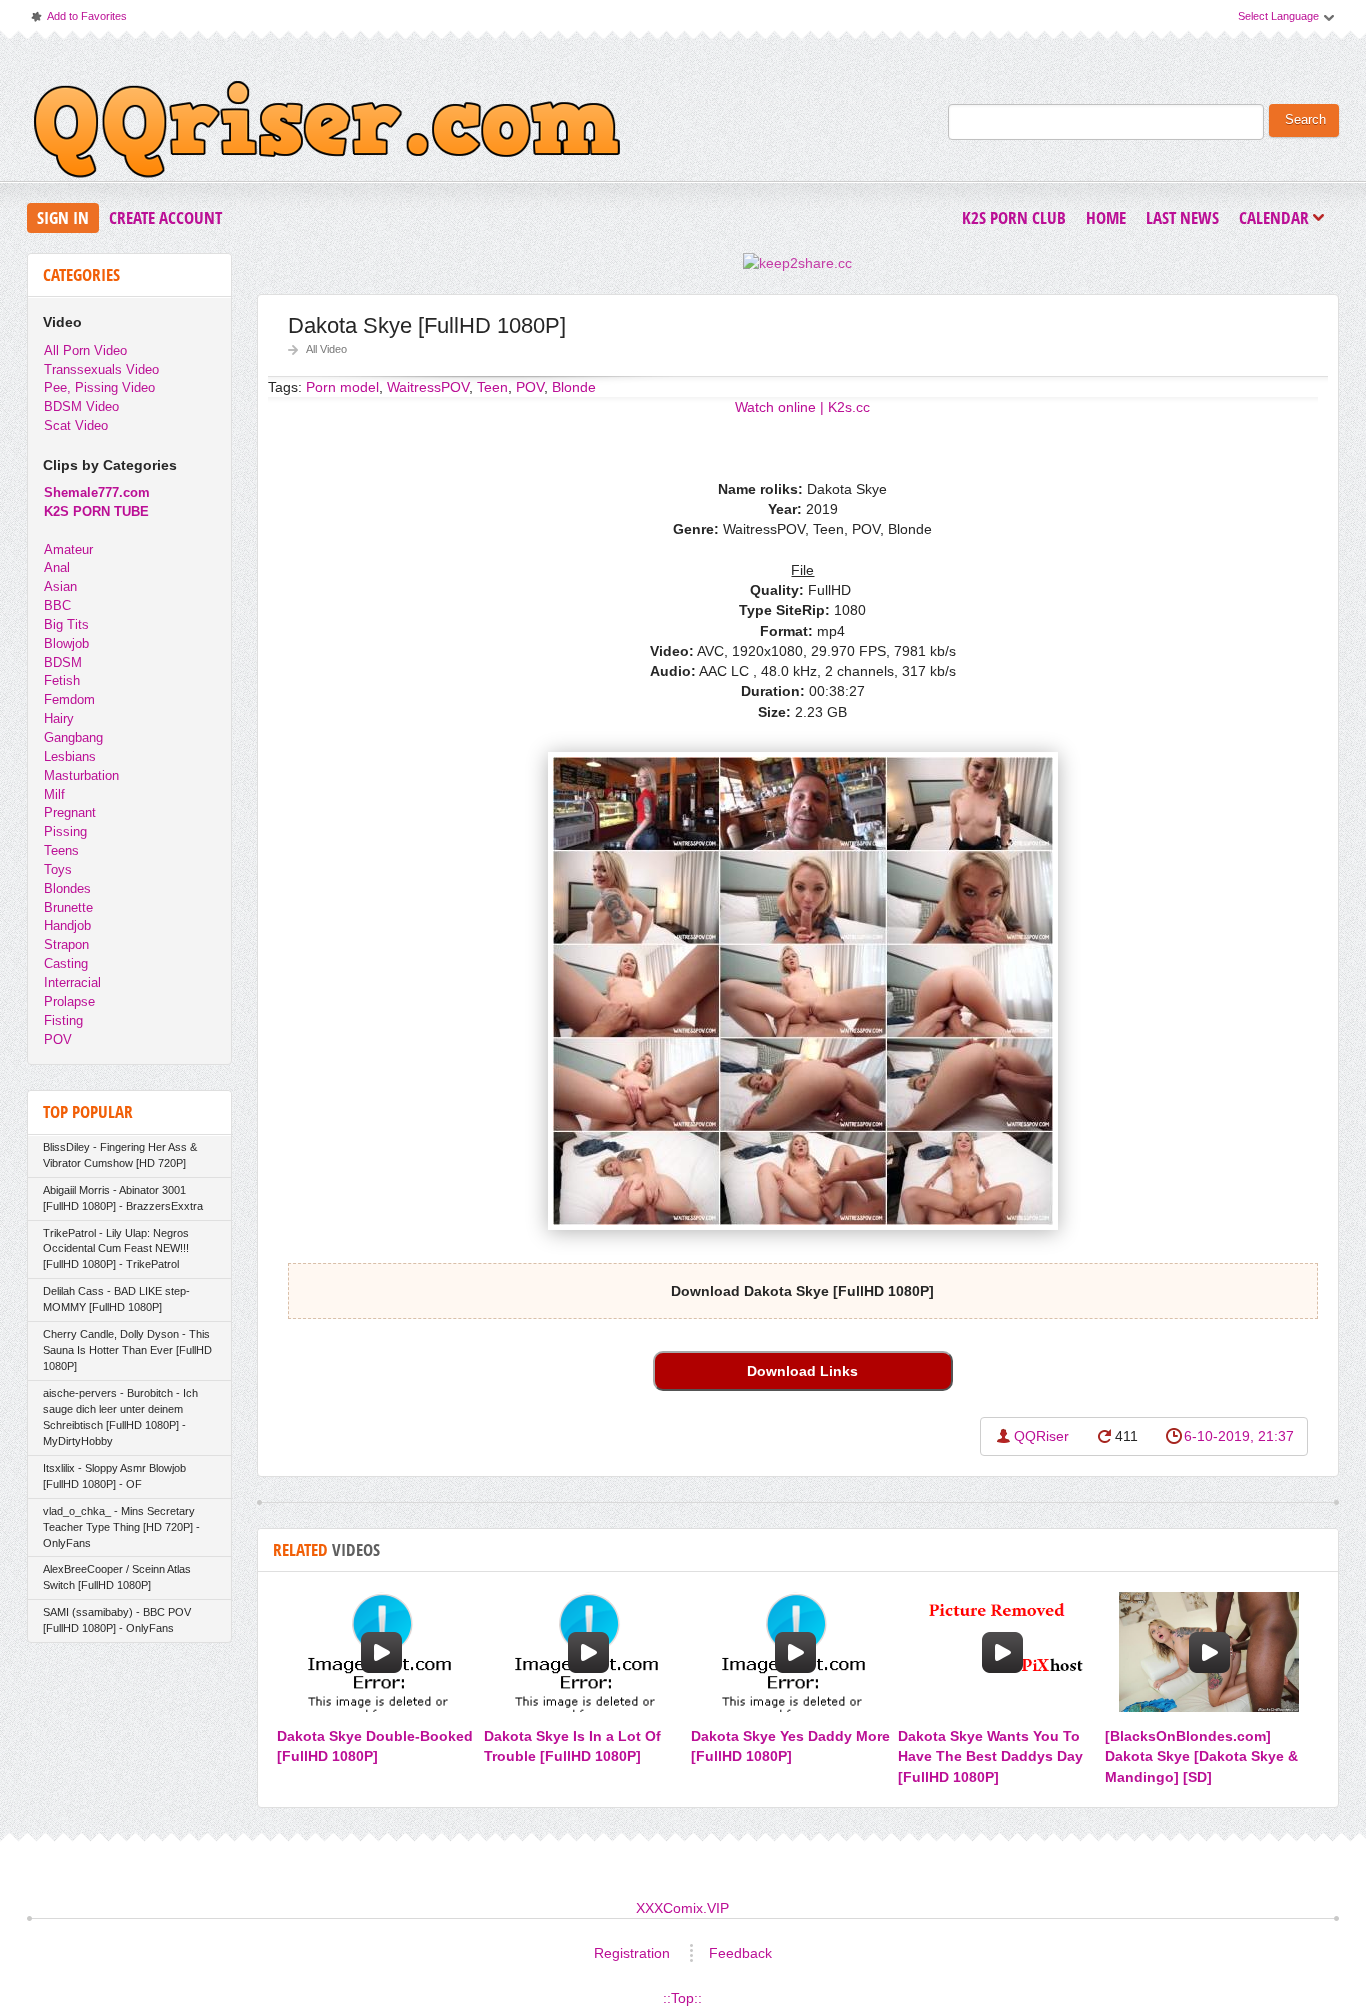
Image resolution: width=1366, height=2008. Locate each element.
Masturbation (81, 775)
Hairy (59, 718)
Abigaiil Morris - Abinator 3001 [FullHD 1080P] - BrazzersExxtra (123, 1198)
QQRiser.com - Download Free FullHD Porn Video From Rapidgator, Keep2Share (327, 134)
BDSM (63, 662)
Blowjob (66, 643)
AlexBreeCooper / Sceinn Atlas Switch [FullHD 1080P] (117, 1577)
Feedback (740, 1953)
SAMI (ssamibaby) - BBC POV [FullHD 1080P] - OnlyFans (117, 1620)
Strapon (66, 944)
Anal (57, 567)
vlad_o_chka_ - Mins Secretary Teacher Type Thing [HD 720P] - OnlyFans (121, 1527)
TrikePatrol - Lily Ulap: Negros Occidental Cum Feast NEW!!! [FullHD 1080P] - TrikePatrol (116, 1249)
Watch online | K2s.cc (802, 407)
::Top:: (682, 1998)
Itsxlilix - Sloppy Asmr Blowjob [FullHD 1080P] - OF (114, 1476)
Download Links (802, 1371)
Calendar (1279, 219)
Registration (632, 1953)
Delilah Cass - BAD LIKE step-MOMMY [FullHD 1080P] (116, 1299)
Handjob (67, 925)
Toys (58, 869)
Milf (54, 794)
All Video (326, 349)
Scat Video (76, 425)
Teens (61, 850)
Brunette (68, 907)
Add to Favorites (78, 20)
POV (58, 1039)
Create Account (165, 217)
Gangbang (73, 737)
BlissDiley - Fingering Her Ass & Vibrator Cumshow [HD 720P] (120, 1155)
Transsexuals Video (101, 369)
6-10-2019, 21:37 (1239, 1436)
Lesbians (70, 756)
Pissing (65, 831)
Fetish (62, 680)
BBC (57, 605)
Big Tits (66, 624)
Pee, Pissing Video (99, 387)
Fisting (63, 1020)
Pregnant (70, 812)
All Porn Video (85, 350)
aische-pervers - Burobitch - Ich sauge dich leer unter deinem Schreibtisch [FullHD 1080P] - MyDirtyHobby (120, 1417)
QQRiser (1041, 1436)
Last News (1182, 217)
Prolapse (69, 1001)
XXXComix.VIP (682, 1908)
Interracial (72, 982)
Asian (60, 586)
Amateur (68, 549)
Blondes (67, 888)
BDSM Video (81, 406)
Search (1305, 120)
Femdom (69, 699)
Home (1106, 217)
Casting (66, 963)
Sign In (63, 217)
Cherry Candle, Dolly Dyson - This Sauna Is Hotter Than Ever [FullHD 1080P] (127, 1350)
